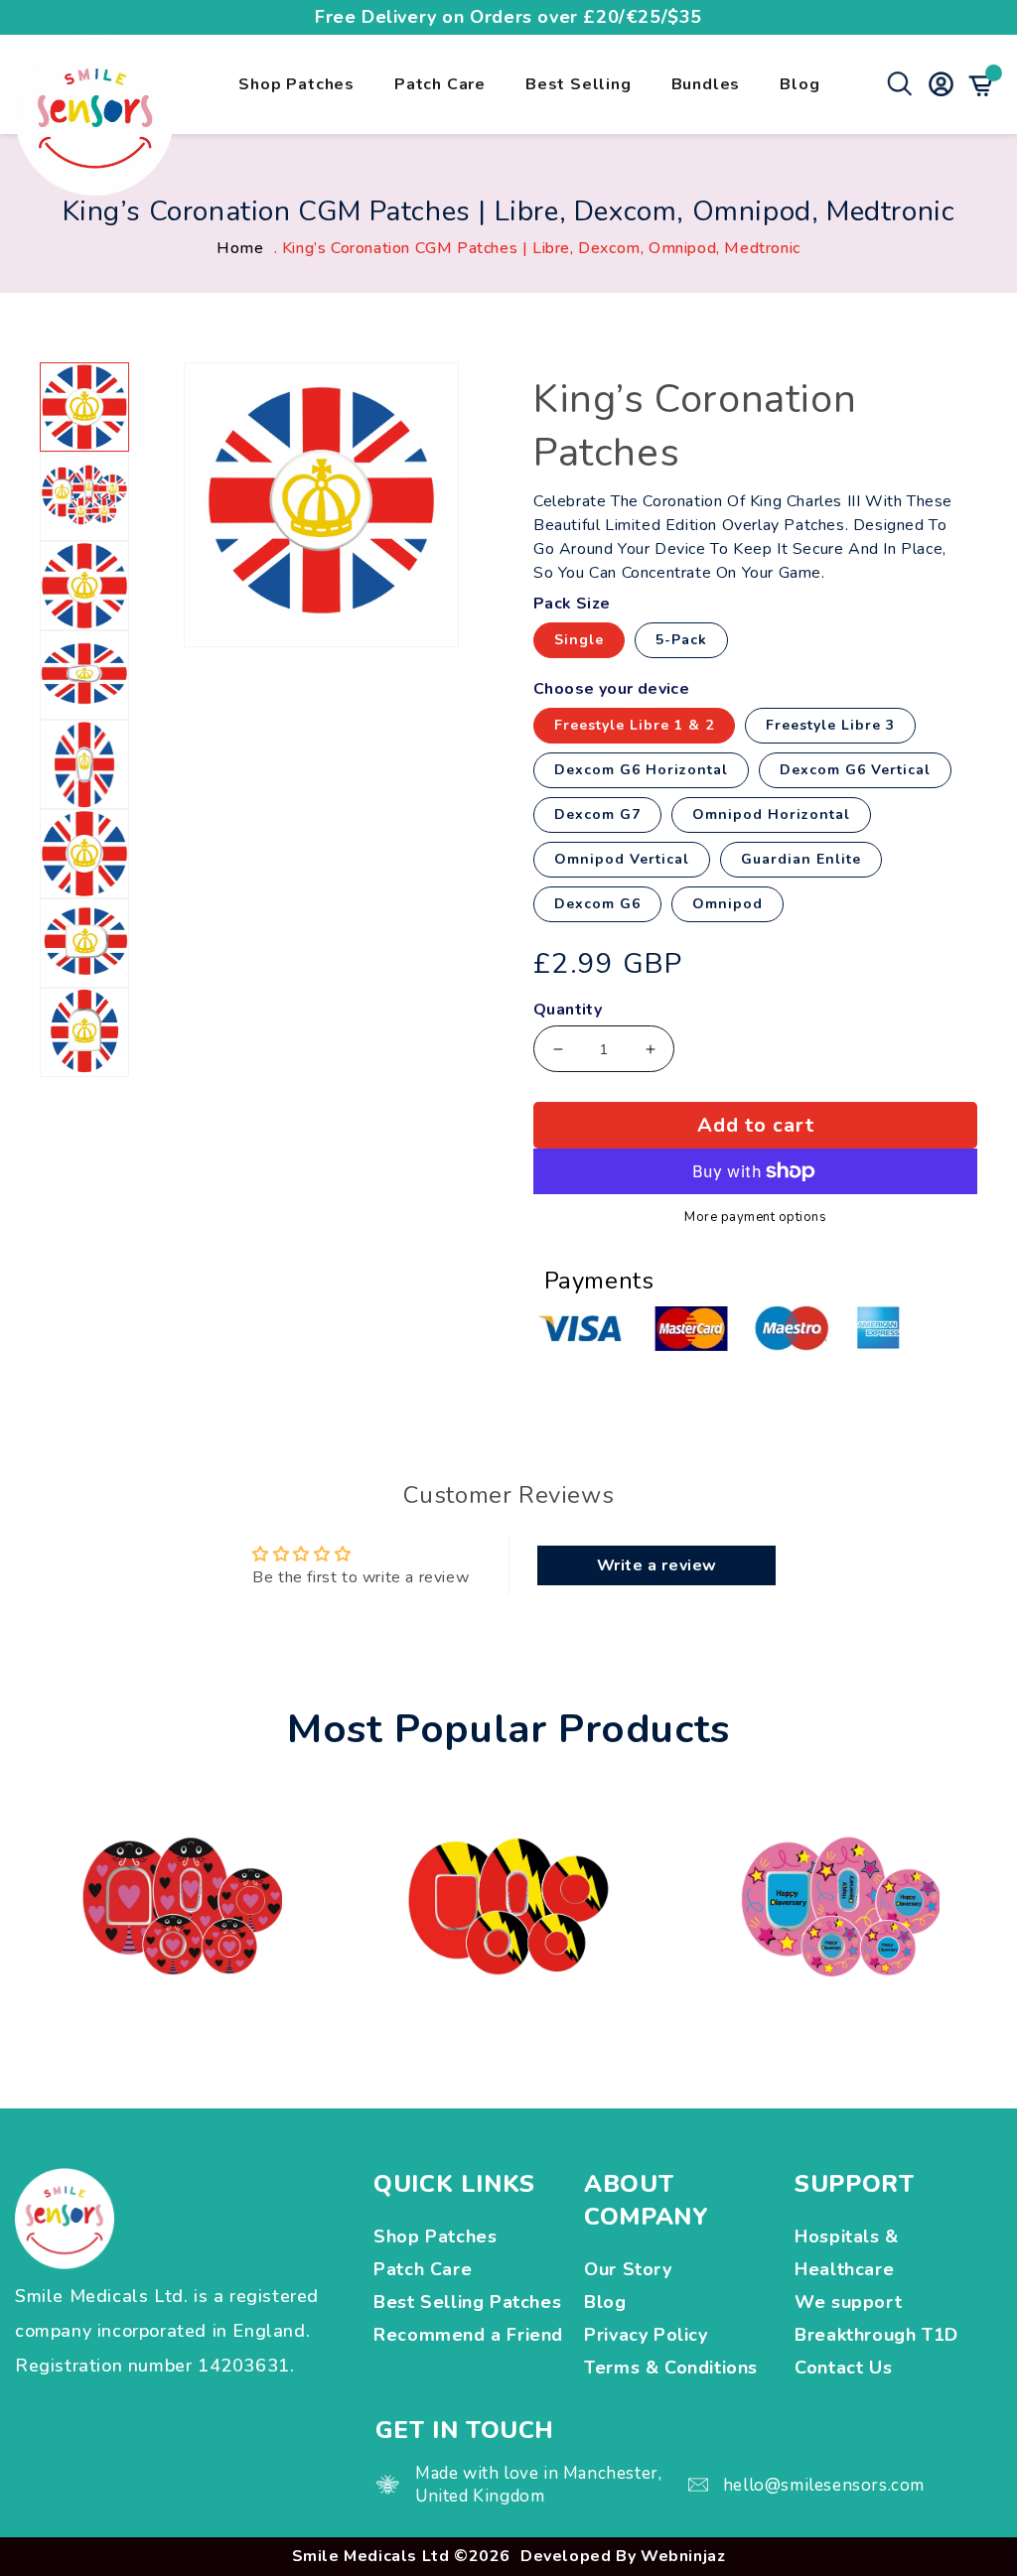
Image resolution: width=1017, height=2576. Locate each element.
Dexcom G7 (597, 814)
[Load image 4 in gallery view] (84, 675)
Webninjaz (683, 2556)
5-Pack (681, 640)
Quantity (568, 1010)
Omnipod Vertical (622, 859)
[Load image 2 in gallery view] (84, 496)
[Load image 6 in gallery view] (84, 854)
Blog (799, 84)
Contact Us (843, 2368)
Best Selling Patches (467, 2302)
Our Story (628, 2269)
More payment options (755, 1218)
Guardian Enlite (801, 859)
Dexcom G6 (597, 904)
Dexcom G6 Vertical (855, 770)
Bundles (706, 84)
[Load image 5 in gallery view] (84, 764)
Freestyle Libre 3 (830, 725)
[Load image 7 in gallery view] (84, 943)
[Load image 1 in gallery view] (84, 407)
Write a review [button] (657, 1565)
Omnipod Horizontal (771, 814)
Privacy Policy (646, 2335)
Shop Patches (296, 84)
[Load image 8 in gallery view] (84, 1032)
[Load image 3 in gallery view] (84, 586)
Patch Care (440, 84)
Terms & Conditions (671, 2368)
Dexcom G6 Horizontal (641, 770)
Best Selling (579, 84)
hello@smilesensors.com (824, 2485)
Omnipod (727, 904)
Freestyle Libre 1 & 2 (634, 725)
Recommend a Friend (468, 2335)
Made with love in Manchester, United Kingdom (538, 2485)
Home (240, 248)
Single (579, 640)
